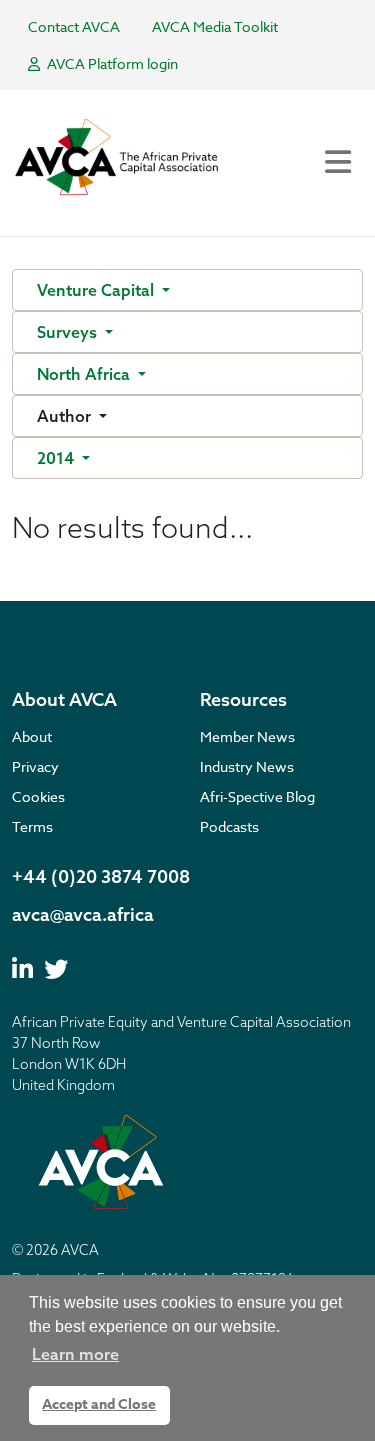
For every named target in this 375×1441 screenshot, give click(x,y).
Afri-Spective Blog (257, 796)
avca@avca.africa (83, 914)
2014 (57, 458)
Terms (32, 826)
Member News (247, 736)
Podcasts (229, 826)
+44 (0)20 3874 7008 (101, 876)
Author (66, 416)
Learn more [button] (75, 1354)
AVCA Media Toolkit (215, 26)
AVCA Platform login (111, 63)
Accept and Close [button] (99, 1404)
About (32, 736)
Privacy (35, 766)
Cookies (38, 796)
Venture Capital (97, 290)
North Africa (85, 374)
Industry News (247, 766)
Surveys (69, 332)
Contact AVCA (74, 26)
